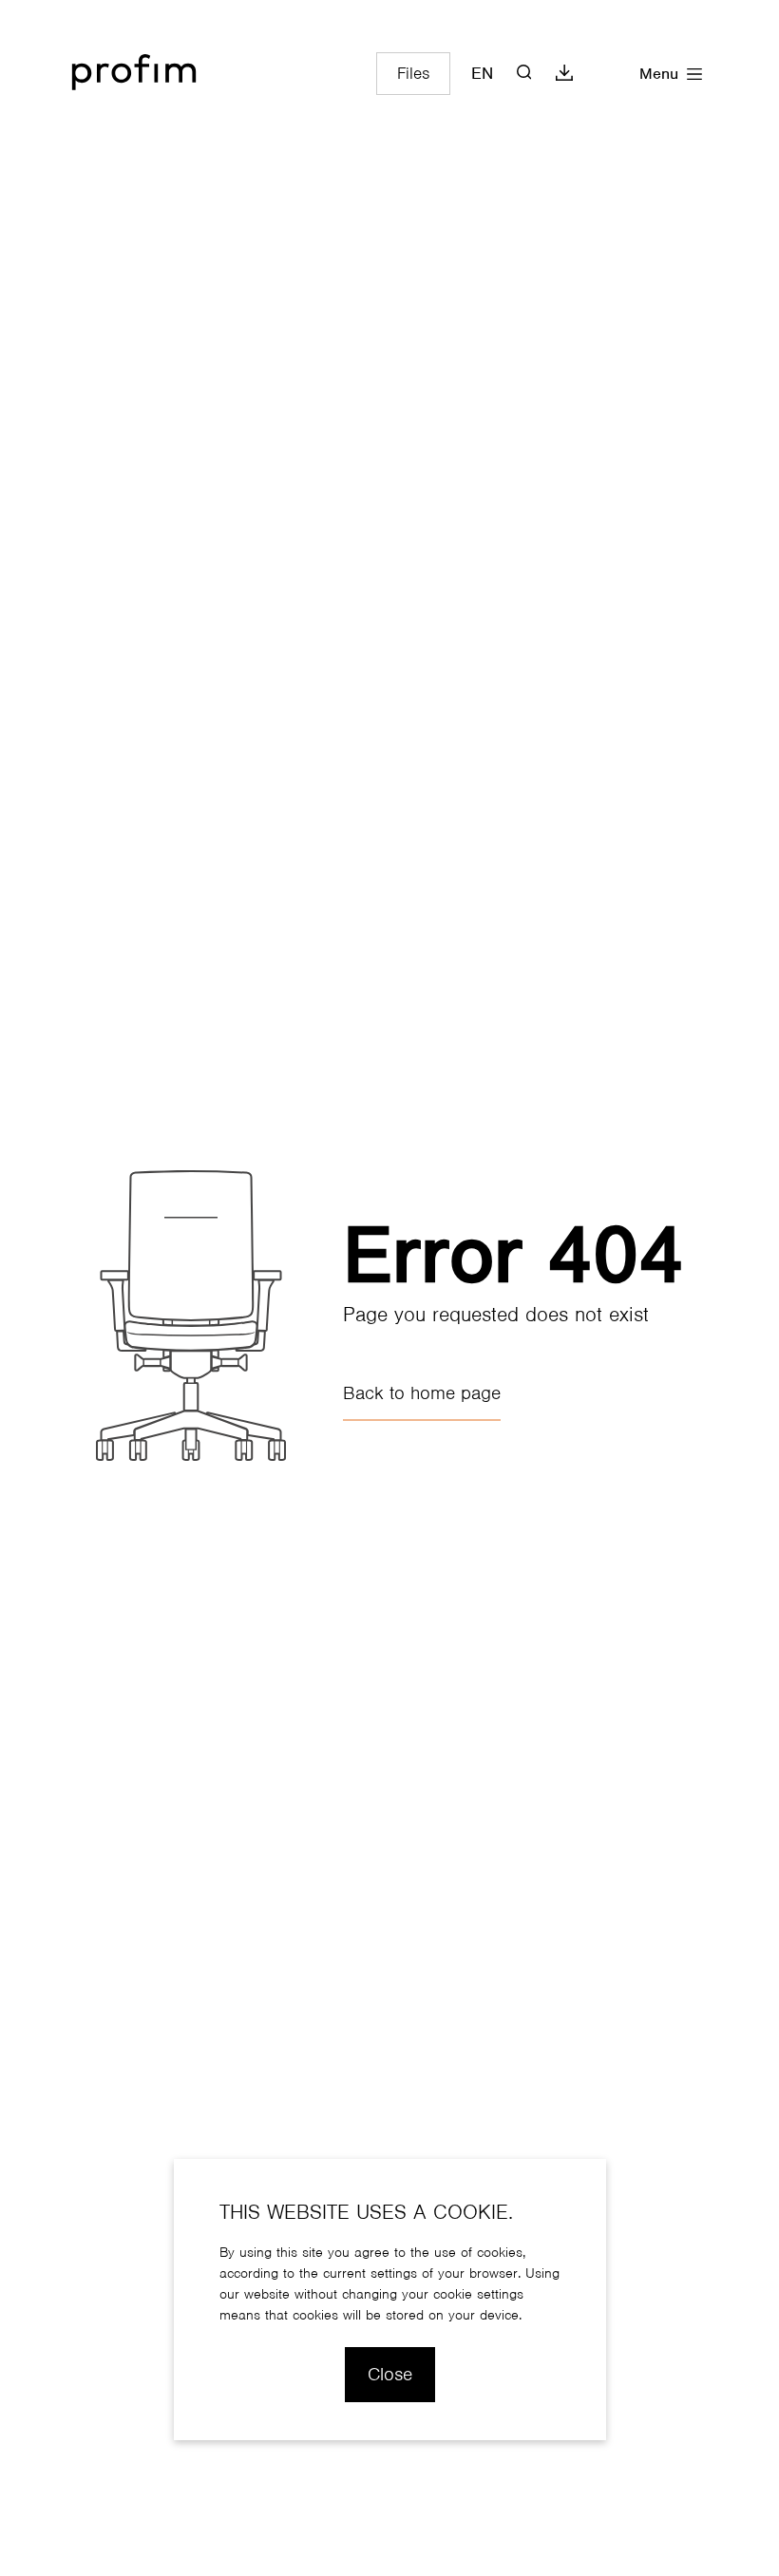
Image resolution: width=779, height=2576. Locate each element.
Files (413, 73)
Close (390, 2374)
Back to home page (422, 1393)
